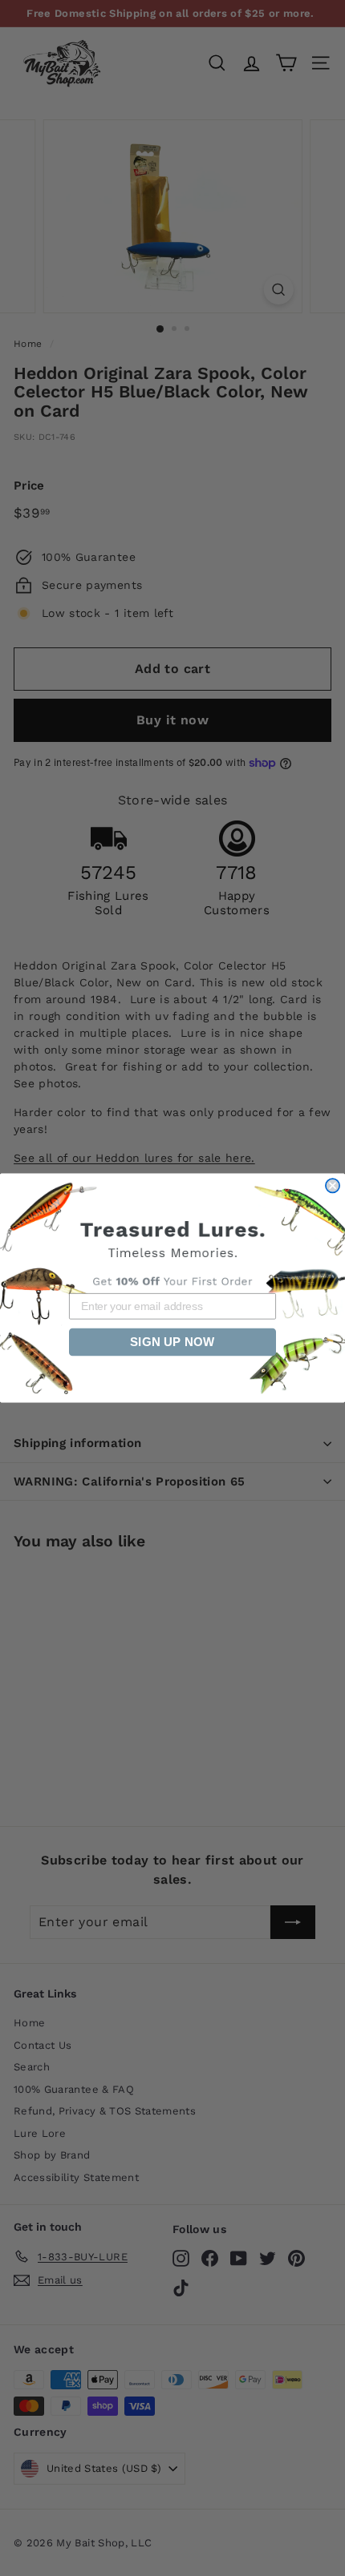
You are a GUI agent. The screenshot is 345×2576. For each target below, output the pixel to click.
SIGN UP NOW (172, 1342)
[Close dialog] (333, 1185)
